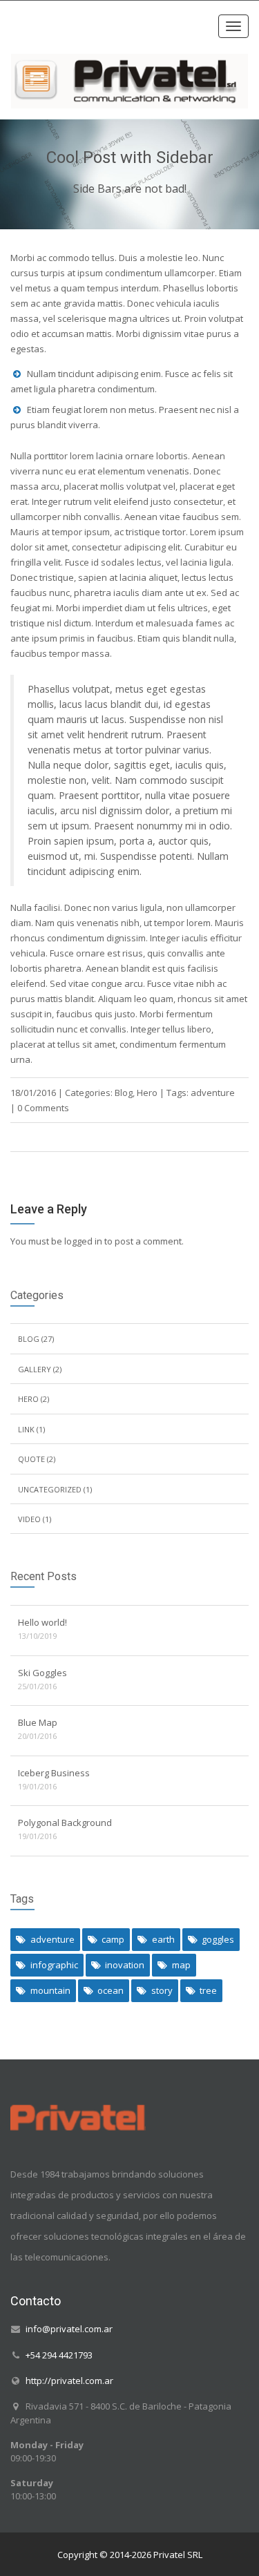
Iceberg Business (54, 1773)
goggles (218, 1939)
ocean (111, 1990)
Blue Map (38, 1722)
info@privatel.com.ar (69, 2329)
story (162, 1990)
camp (113, 1939)
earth (163, 1939)
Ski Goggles (42, 1673)
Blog (124, 1093)
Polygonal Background (65, 1823)
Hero (147, 1093)
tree (208, 1990)
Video (29, 1519)
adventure (213, 1093)
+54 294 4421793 (59, 2354)
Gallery (35, 1369)
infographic (54, 1965)
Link (26, 1429)
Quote (31, 1459)
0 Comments (43, 1108)
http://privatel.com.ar (69, 2380)
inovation (125, 1965)
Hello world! (42, 1622)
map (181, 1965)
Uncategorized (50, 1489)
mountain (50, 1990)
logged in (83, 1241)
